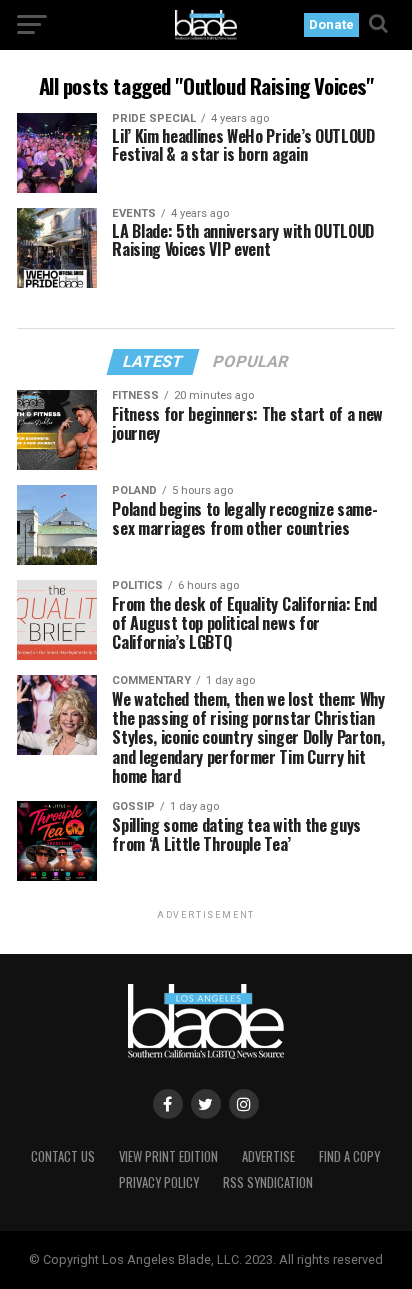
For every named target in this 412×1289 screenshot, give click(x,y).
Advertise (268, 1156)
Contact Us (63, 1156)
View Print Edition (168, 1156)
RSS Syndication (268, 1182)
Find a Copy (349, 1156)
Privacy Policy (159, 1182)
